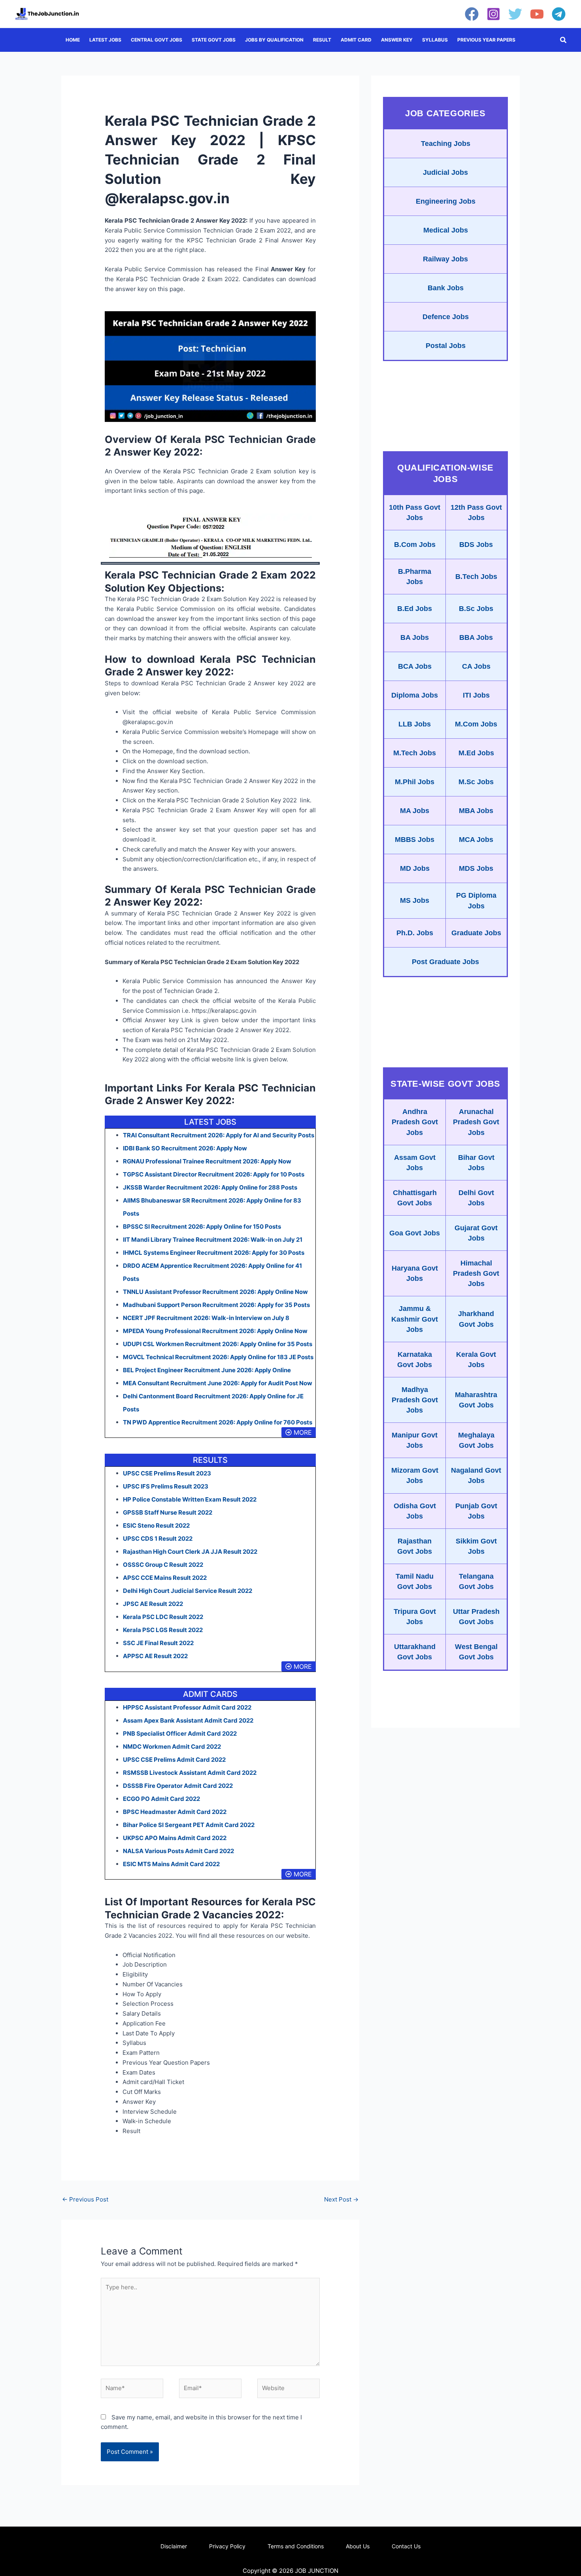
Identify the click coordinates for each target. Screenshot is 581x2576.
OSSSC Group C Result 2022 (163, 1565)
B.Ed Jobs (415, 609)
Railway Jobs (445, 259)
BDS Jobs (476, 545)
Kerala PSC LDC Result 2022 (163, 1617)
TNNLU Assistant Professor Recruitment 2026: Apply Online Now (215, 1292)
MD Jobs (415, 868)
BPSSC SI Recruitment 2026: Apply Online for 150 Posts (202, 1227)
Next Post (341, 2199)
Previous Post (85, 2199)
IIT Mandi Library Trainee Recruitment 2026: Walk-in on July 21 (213, 1240)
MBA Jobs (476, 811)
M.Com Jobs (476, 724)
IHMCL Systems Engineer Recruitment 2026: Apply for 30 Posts (214, 1253)
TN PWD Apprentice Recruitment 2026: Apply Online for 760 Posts (218, 1422)
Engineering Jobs (446, 201)
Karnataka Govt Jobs (415, 1360)
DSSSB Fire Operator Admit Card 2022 (178, 1786)
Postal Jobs (446, 346)
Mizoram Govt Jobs (415, 1475)
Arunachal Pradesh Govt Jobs (476, 1122)
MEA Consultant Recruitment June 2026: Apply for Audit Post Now (218, 1383)
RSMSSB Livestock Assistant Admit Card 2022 (190, 1773)
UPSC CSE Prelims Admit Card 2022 (174, 1760)
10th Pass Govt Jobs (415, 513)
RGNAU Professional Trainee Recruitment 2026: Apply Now (207, 1161)
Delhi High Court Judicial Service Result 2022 (188, 1591)
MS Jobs (415, 900)
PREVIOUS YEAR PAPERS (486, 40)
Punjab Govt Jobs (476, 1511)
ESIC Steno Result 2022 (156, 1525)
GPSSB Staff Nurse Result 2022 (168, 1512)
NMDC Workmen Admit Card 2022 (172, 1747)
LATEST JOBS (105, 40)
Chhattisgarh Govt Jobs (415, 1198)
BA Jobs (415, 637)
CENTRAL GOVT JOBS (157, 40)
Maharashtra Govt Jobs (476, 1400)
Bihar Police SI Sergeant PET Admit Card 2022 (189, 1825)
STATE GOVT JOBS (214, 40)
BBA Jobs (476, 637)
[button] (564, 40)
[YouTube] (537, 14)
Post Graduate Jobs (445, 962)
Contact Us (406, 2546)
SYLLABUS (435, 40)
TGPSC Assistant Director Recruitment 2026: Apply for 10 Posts (214, 1174)
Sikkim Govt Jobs (476, 1546)
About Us (358, 2546)
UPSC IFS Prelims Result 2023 (166, 1486)
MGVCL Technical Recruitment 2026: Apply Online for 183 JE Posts (218, 1357)
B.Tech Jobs (476, 577)
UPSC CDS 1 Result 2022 (158, 1539)
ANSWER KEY (397, 40)
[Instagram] (493, 14)
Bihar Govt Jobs (476, 1163)
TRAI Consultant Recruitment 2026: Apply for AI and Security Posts (219, 1135)
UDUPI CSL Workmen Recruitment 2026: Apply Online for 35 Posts (218, 1344)
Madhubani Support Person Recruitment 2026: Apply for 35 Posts (216, 1305)
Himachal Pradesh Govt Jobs (476, 1273)
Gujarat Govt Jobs (476, 1233)
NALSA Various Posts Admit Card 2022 (178, 1851)
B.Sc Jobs (476, 609)
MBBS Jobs (415, 840)
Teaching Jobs (446, 144)
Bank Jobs (446, 288)
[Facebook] (472, 14)
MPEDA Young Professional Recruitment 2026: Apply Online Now (215, 1331)
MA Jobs (415, 811)
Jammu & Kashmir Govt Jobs (415, 1319)
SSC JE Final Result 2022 (158, 1643)
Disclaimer (174, 2546)
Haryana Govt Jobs (415, 1273)
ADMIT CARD (356, 40)
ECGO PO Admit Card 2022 (161, 1799)
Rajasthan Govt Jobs (415, 1546)
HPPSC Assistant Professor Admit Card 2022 (187, 1707)
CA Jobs (476, 666)
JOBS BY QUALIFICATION (274, 40)
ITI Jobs (476, 695)
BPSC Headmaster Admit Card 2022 (175, 1812)
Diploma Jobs (415, 695)
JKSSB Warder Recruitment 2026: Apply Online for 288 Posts (210, 1187)
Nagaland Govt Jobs (476, 1475)
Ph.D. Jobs (415, 933)
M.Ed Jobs (476, 753)
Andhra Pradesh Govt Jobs (415, 1122)
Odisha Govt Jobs (415, 1511)
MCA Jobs (476, 840)
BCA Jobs (415, 666)
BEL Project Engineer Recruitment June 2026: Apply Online (207, 1370)
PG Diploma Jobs (476, 900)
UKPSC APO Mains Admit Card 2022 (175, 1838)
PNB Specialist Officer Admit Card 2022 (180, 1733)
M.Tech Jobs (415, 753)
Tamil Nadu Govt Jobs (415, 1581)
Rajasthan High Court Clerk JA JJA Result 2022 (190, 1552)
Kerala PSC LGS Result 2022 (163, 1630)
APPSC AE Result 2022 (155, 1656)
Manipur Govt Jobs (415, 1440)
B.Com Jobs (415, 545)
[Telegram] (559, 14)
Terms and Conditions (296, 2546)
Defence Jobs (446, 317)
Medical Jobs (446, 230)
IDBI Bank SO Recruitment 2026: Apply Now (185, 1148)
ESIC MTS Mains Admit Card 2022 (171, 1864)
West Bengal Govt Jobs (476, 1652)
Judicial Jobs (445, 172)
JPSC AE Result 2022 (153, 1604)
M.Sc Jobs (476, 782)
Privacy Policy (227, 2546)
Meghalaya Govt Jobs (476, 1440)
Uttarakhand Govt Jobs (415, 1652)
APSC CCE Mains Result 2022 (165, 1578)
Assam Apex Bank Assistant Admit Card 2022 (188, 1720)
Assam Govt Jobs (415, 1163)
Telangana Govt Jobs (476, 1581)
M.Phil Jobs (415, 782)
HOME (73, 40)
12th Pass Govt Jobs (476, 513)
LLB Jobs (415, 724)
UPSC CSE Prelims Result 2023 (167, 1473)
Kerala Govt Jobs (476, 1360)
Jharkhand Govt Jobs (476, 1319)
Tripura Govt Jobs (415, 1617)
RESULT (322, 40)
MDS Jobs (476, 868)
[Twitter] (515, 14)
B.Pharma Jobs (415, 577)
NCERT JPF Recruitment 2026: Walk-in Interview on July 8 (206, 1318)
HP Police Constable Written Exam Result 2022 (190, 1499)
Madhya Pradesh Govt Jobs (415, 1400)
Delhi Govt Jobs (476, 1198)
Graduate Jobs (476, 933)
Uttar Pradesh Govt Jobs (476, 1617)
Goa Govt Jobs (415, 1233)
